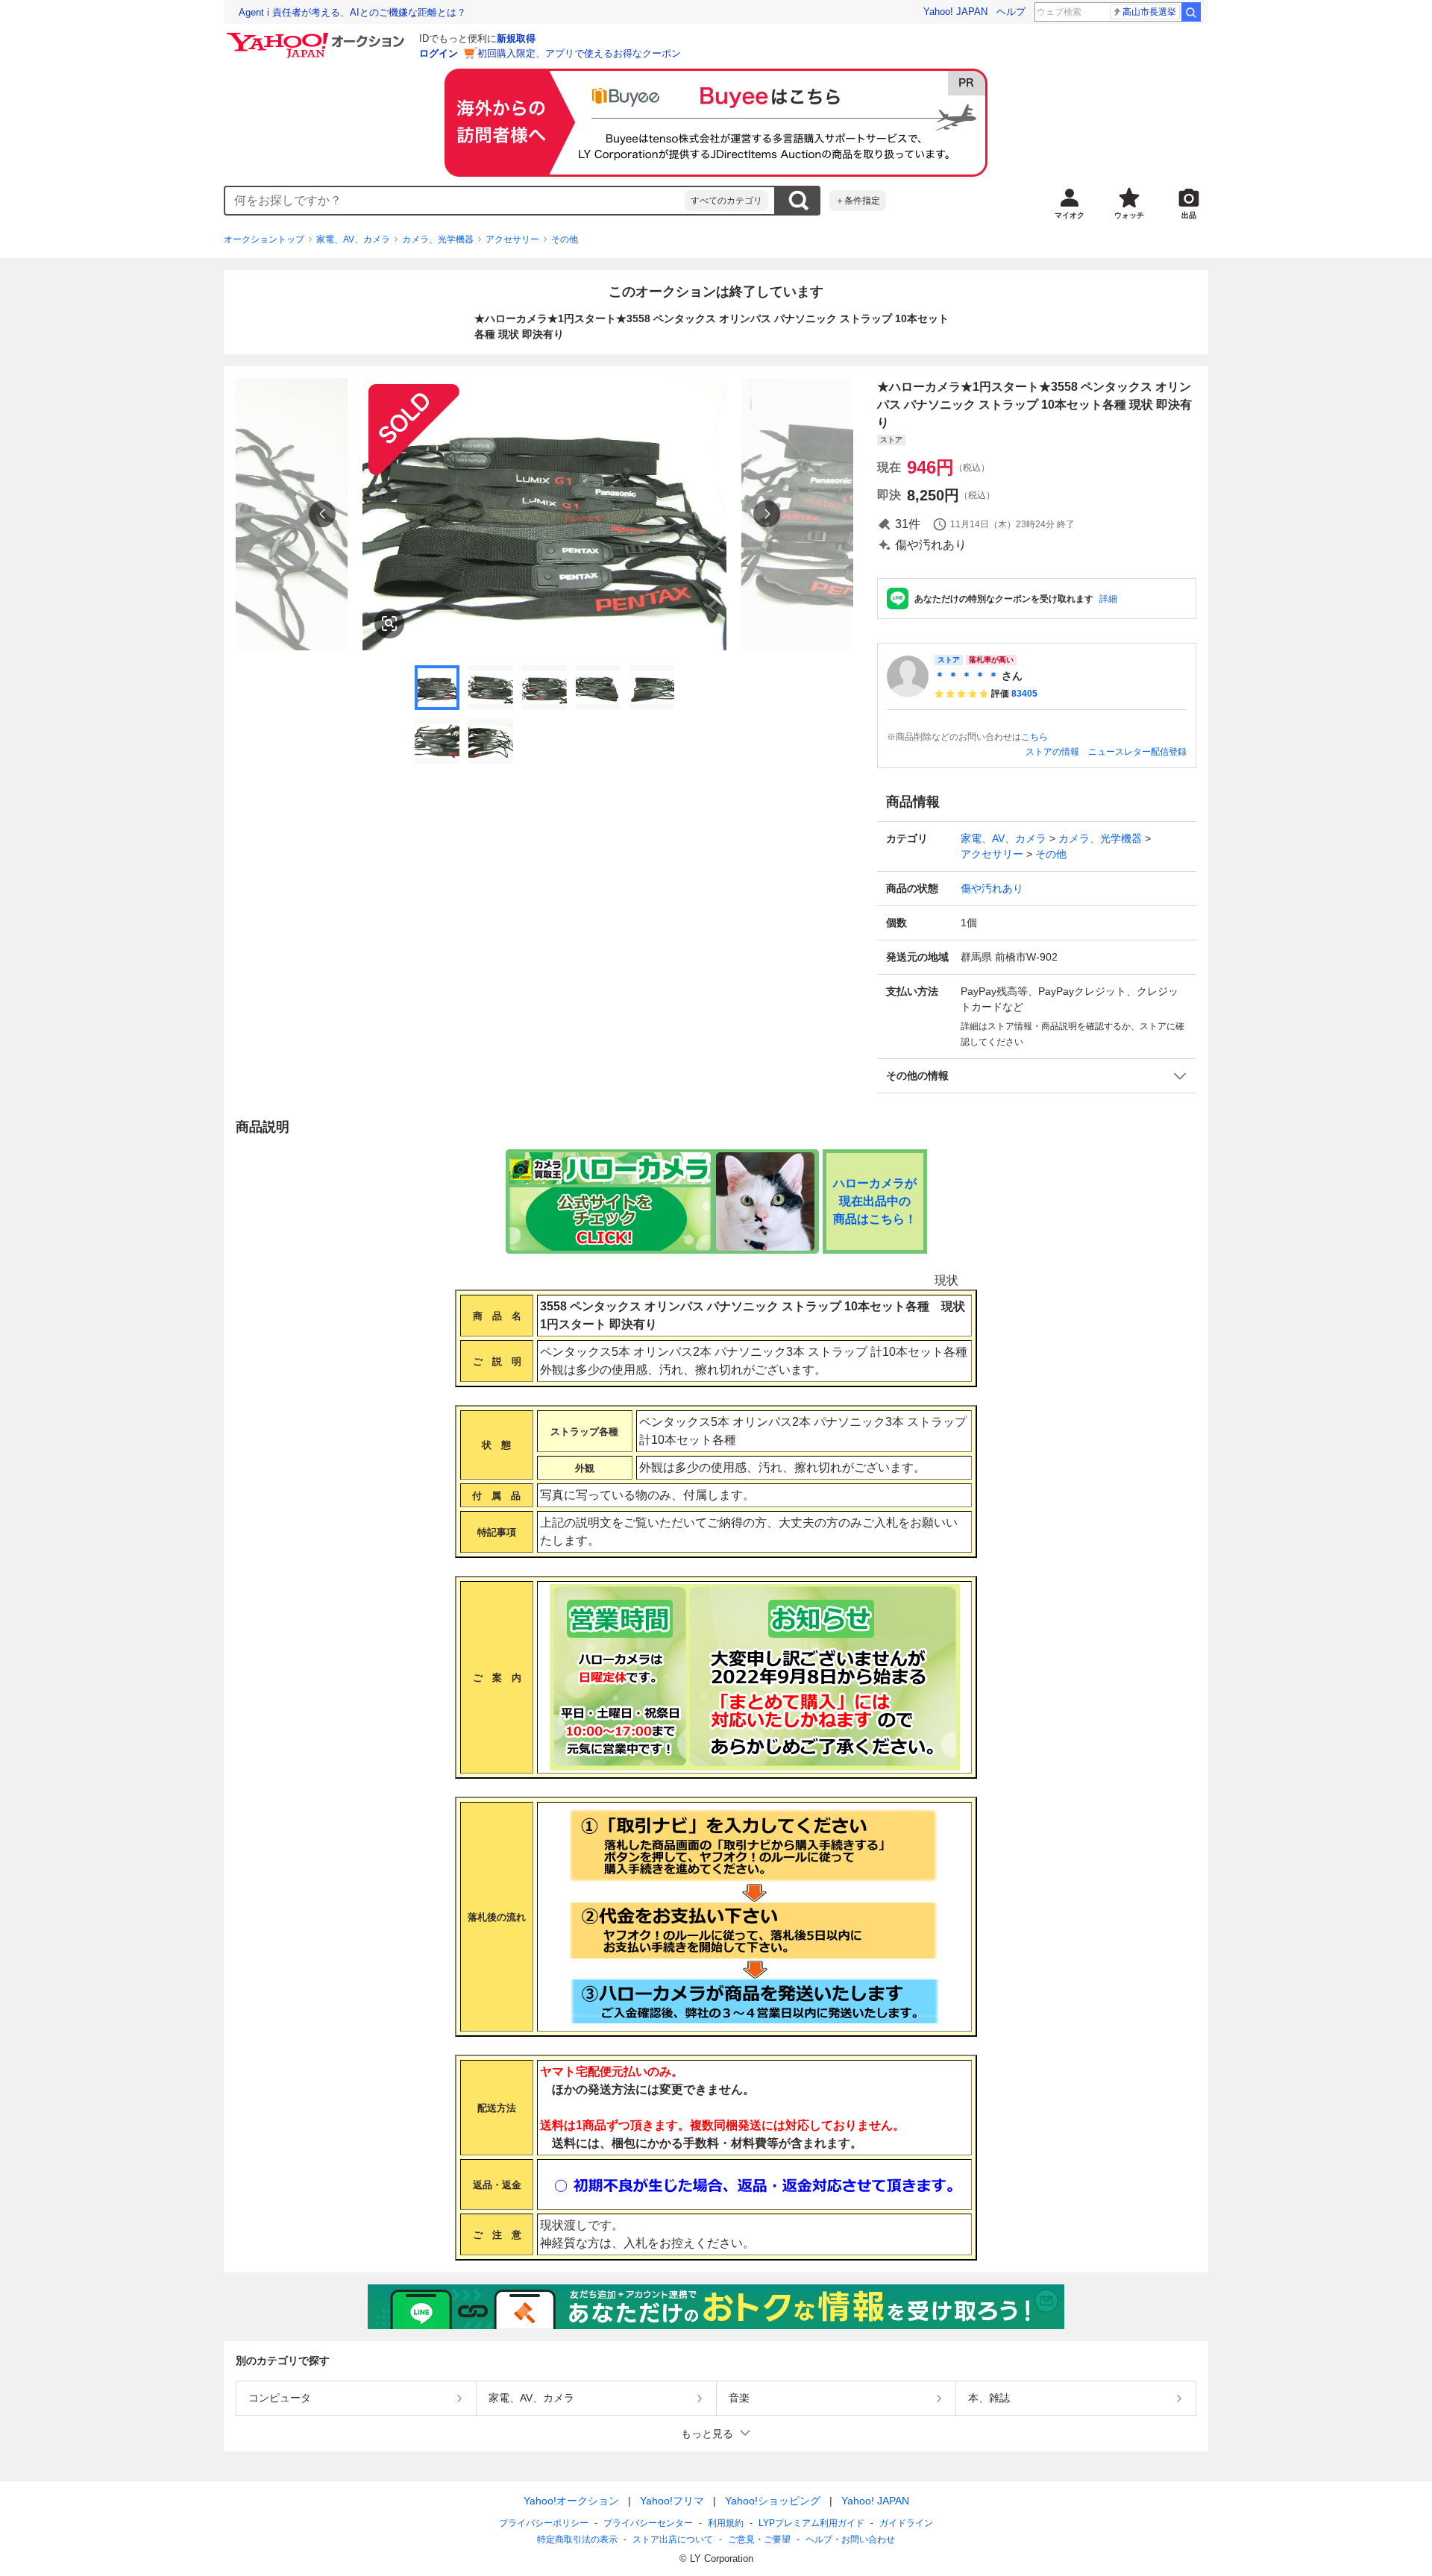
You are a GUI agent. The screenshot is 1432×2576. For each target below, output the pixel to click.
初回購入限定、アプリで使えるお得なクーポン (579, 53)
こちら (1034, 737)
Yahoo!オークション (571, 2501)
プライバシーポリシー (544, 2523)
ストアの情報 (1052, 752)
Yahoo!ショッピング (773, 2501)
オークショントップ (264, 239)
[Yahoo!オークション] (318, 37)
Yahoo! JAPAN (955, 12)
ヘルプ (1011, 12)
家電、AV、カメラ (353, 239)
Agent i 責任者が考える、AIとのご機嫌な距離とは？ (352, 12)
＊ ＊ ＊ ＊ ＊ (967, 676)
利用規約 (726, 2523)
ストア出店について (673, 2539)
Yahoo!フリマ (672, 2501)
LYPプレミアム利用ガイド (811, 2523)
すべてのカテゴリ (726, 201)
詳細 (1108, 599)
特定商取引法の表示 (577, 2539)
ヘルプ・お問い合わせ (850, 2539)
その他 (565, 239)
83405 (1024, 694)
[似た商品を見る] (389, 623)
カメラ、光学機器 (438, 239)
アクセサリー (512, 239)
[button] (1037, 1076)
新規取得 (516, 38)
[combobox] (455, 201)
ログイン (439, 53)
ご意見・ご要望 (759, 2539)
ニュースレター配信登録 (1137, 752)
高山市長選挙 (1149, 12)
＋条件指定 (858, 201)
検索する (798, 201)
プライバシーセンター (648, 2523)
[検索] (1191, 12)
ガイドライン (906, 2523)
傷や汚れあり (992, 888)
